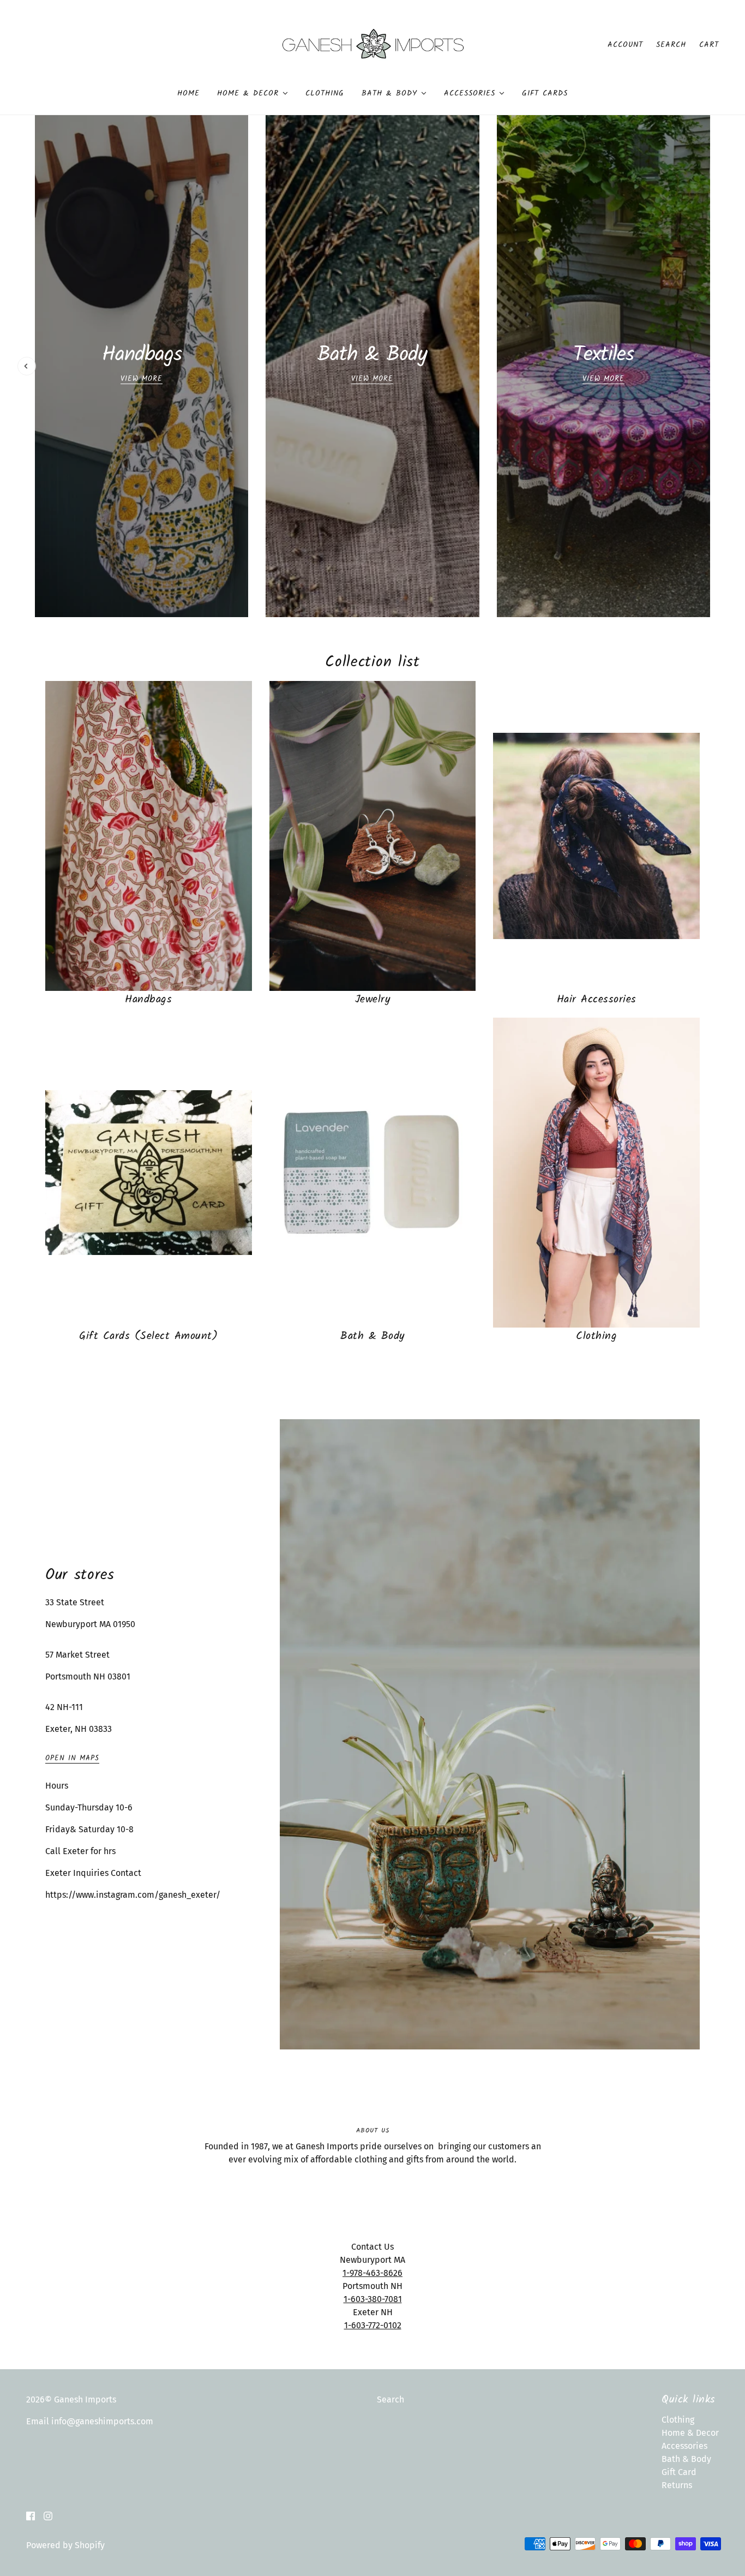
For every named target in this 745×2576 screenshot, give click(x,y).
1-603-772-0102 (373, 2325)
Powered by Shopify (65, 2545)
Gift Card (679, 2472)
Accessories (684, 2446)
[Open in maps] (490, 1734)
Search (671, 45)
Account (625, 45)
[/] (373, 44)
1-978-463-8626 (372, 2273)
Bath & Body (686, 2459)
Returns (677, 2485)
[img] (31, 2515)
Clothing (678, 2420)
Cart (709, 45)
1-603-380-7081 (373, 2299)
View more (82, 573)
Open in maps (72, 1759)
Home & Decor (690, 2433)
